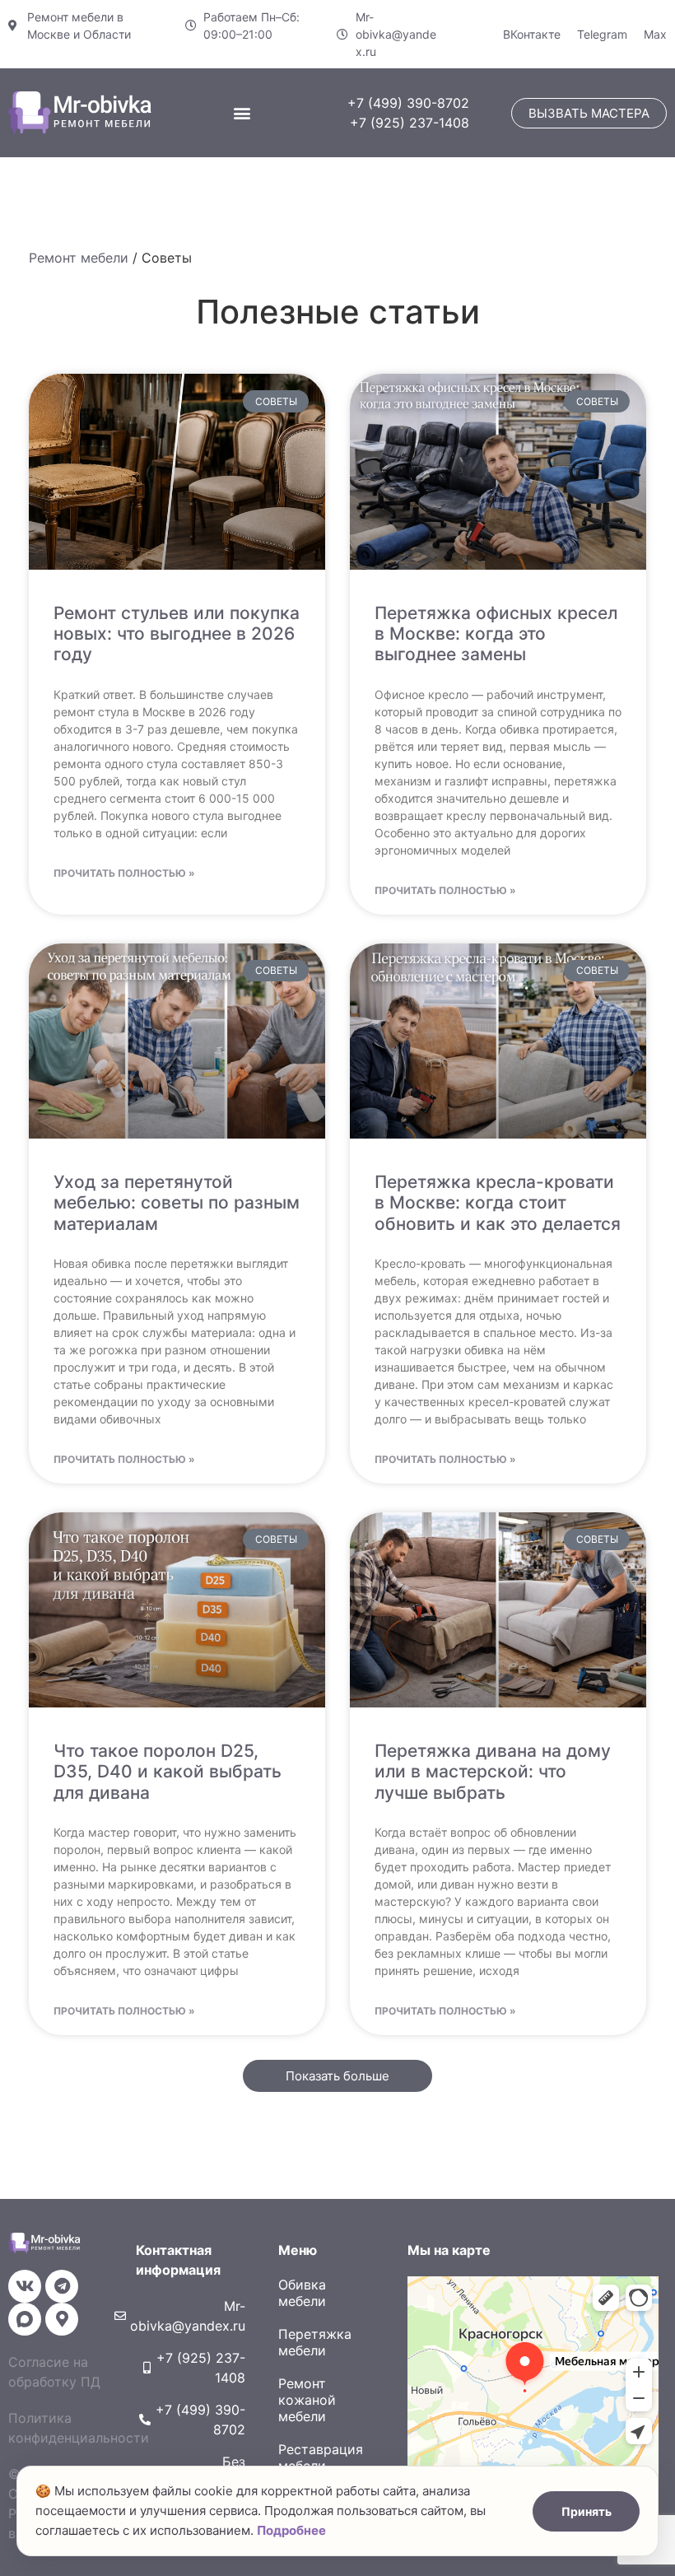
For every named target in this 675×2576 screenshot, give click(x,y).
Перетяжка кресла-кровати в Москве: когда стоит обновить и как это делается (498, 1202)
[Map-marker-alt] (62, 2319)
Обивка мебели (302, 2293)
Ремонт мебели (79, 258)
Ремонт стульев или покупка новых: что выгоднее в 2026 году (177, 634)
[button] (463, 22)
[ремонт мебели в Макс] (25, 2319)
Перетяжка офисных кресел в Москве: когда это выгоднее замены (496, 634)
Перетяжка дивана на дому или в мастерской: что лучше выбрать (493, 1771)
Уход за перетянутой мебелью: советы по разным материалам (177, 1202)
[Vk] (25, 2286)
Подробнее (291, 2530)
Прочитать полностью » (124, 873)
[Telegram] (62, 2286)
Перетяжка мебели (315, 2342)
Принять (587, 2511)
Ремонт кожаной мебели (307, 2400)
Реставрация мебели (321, 2457)
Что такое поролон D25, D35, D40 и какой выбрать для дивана (168, 1771)
